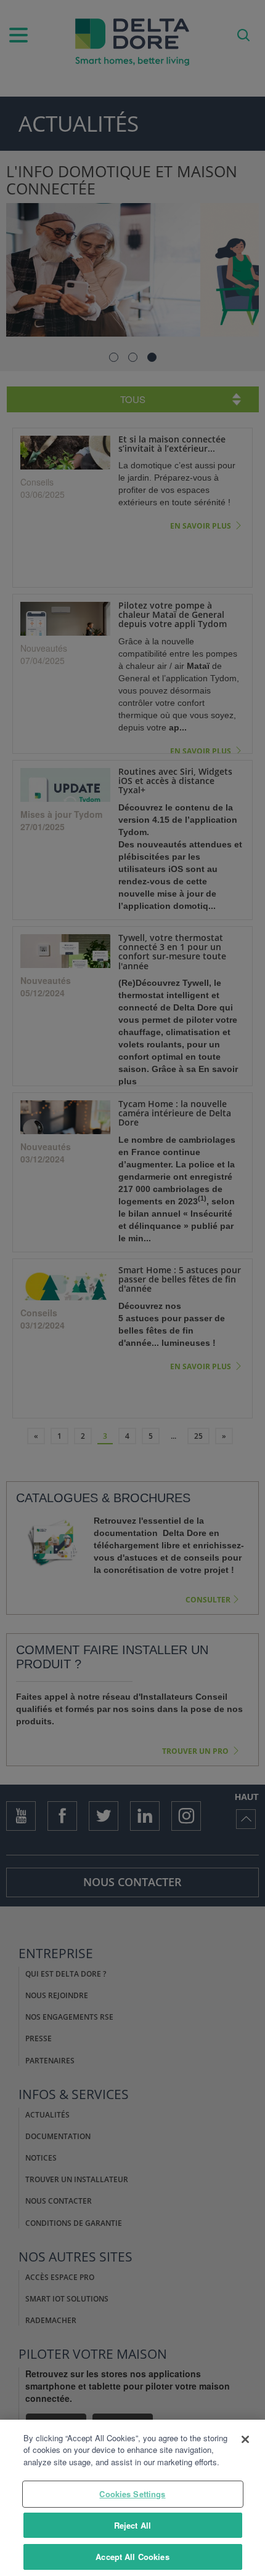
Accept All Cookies (132, 2557)
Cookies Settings (132, 2494)
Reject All (132, 2525)
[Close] (245, 2439)
